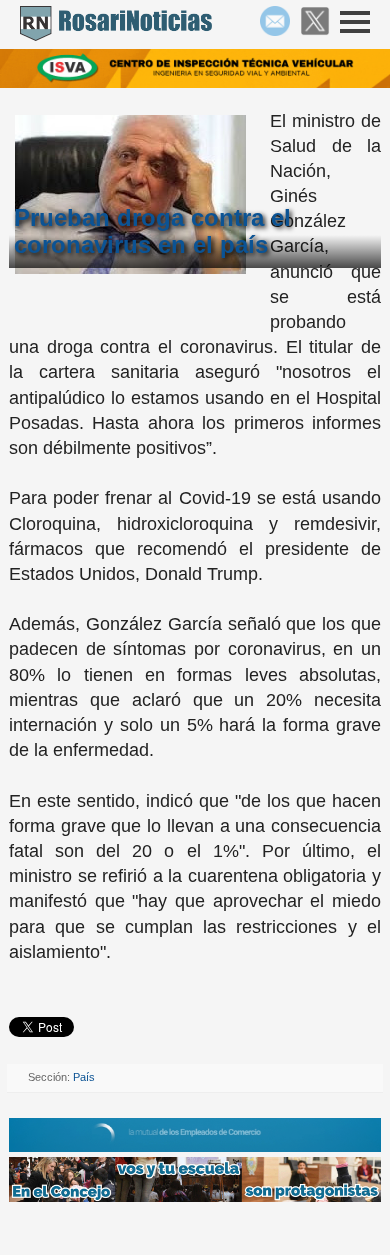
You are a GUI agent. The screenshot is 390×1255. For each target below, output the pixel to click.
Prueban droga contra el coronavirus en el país (152, 231)
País (84, 1077)
